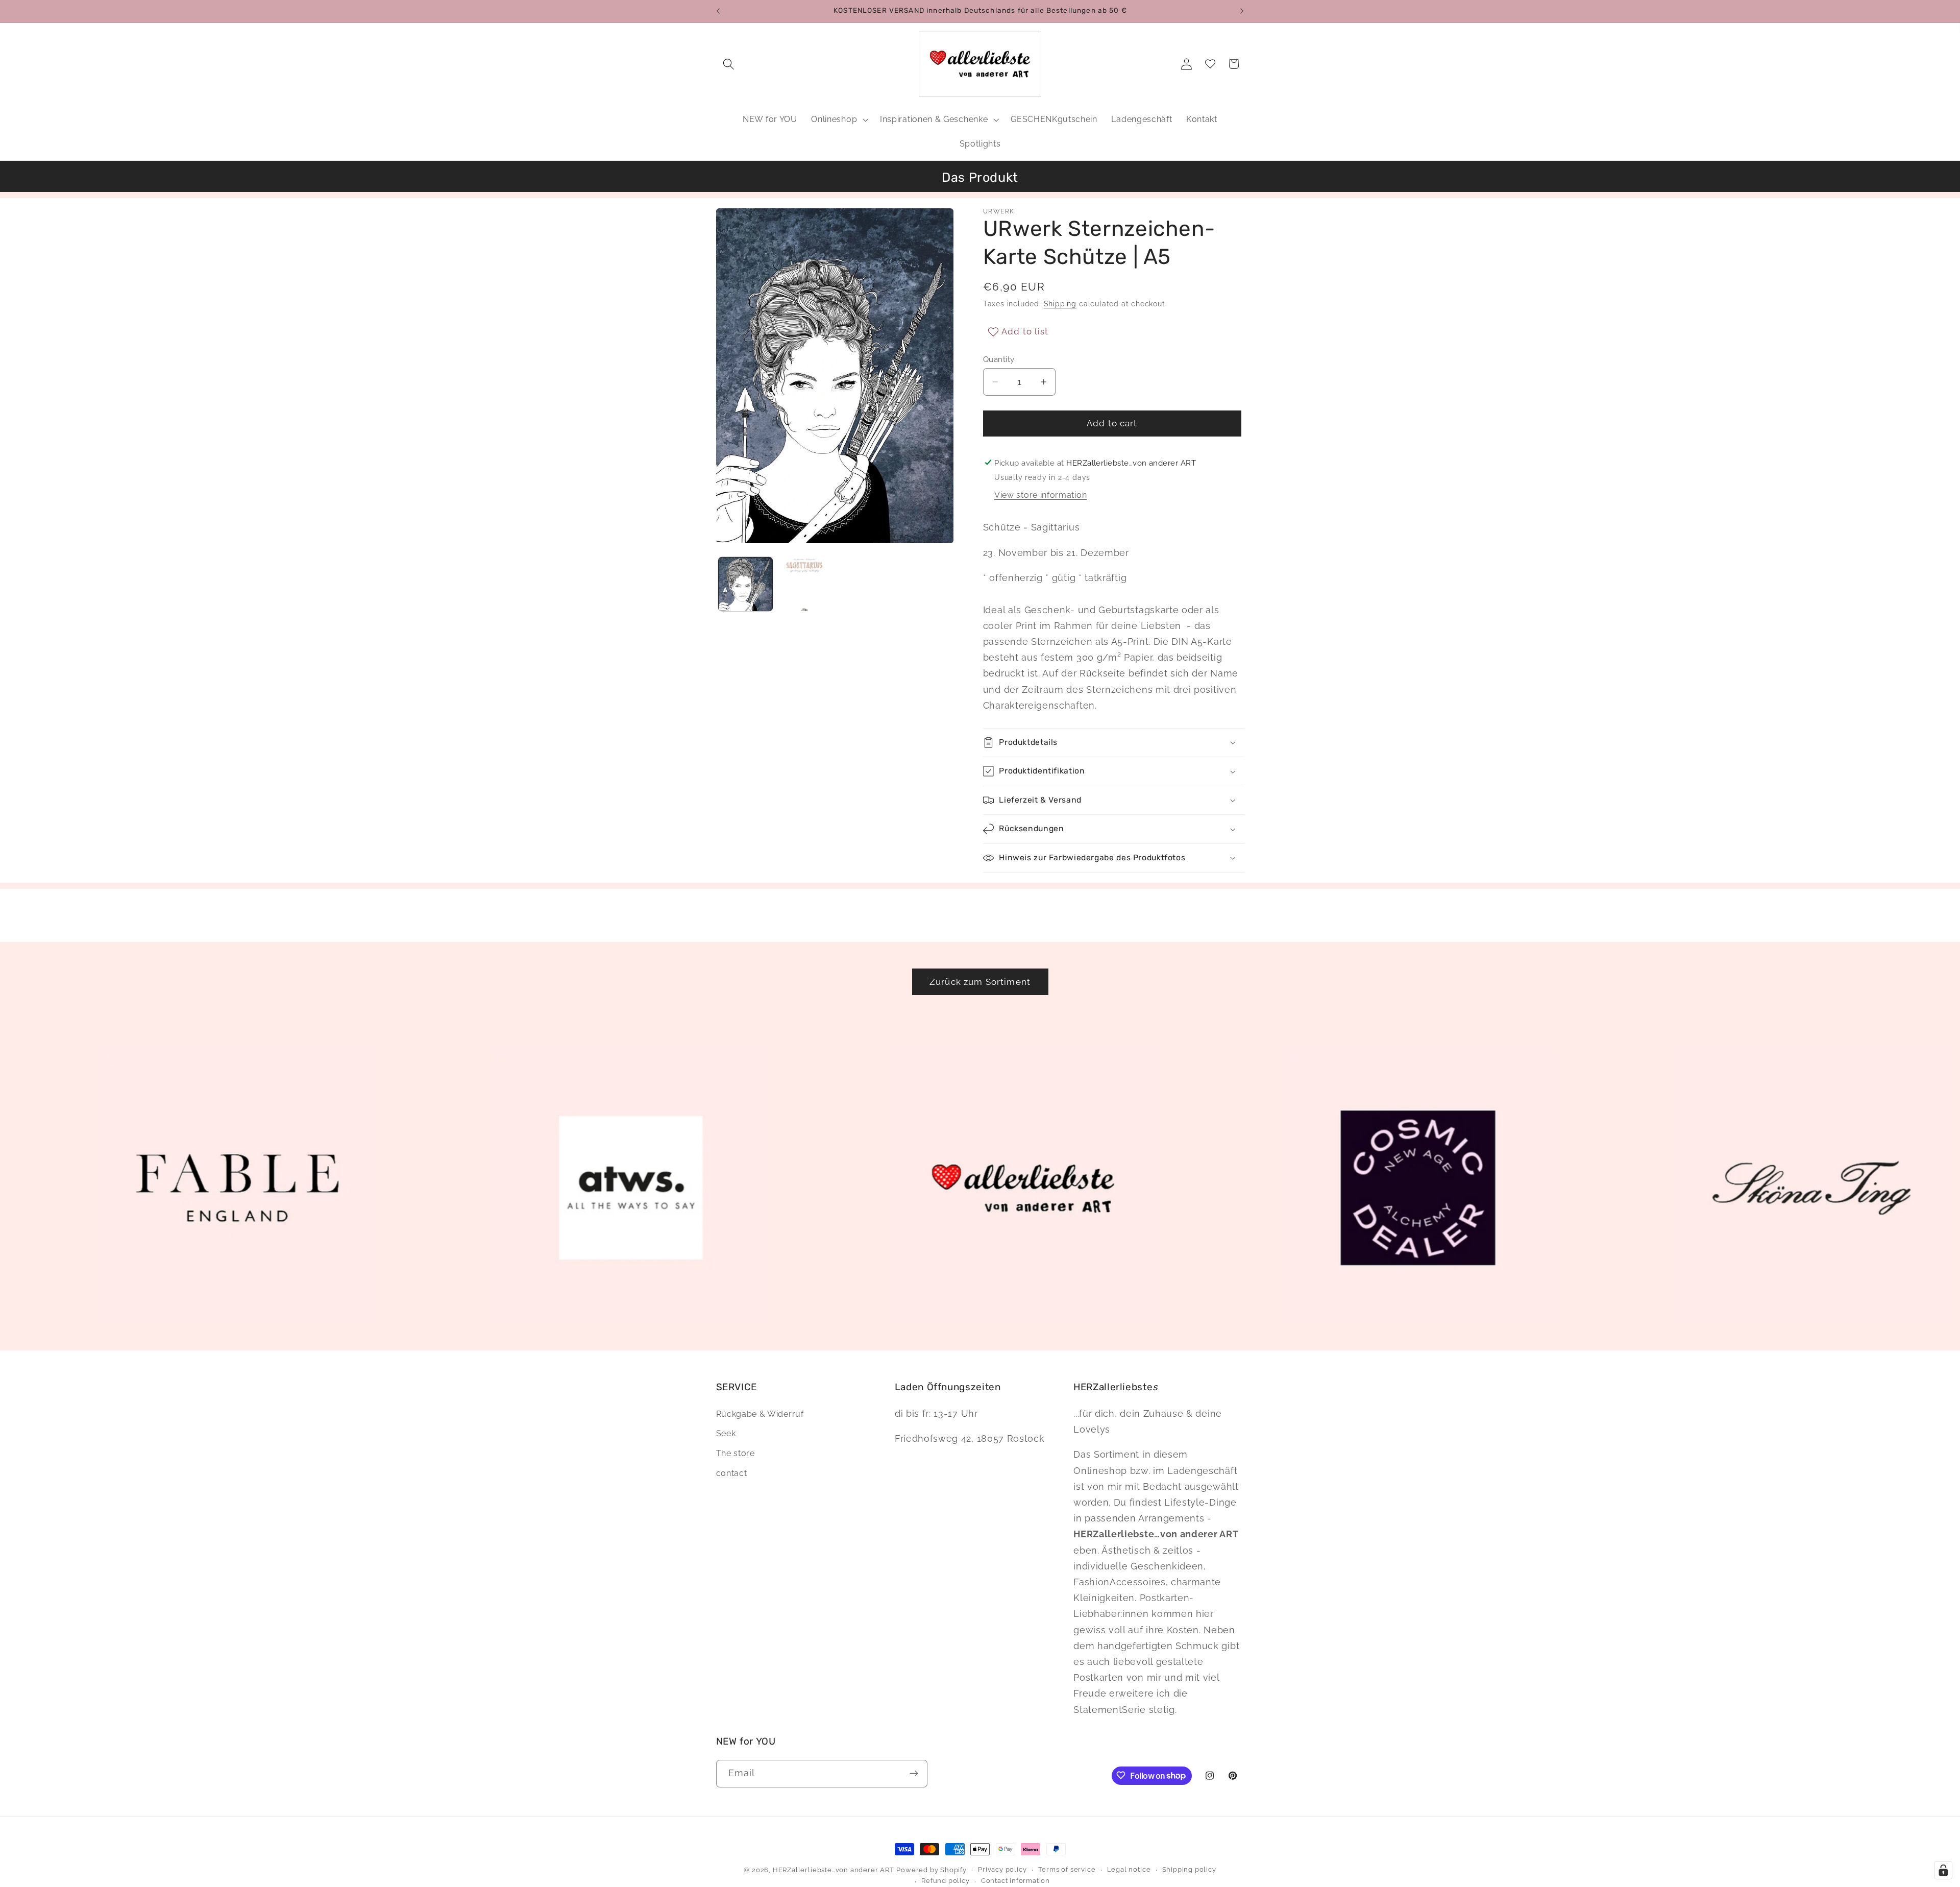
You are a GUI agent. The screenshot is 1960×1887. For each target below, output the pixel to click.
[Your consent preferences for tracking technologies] (1943, 1870)
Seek (726, 1434)
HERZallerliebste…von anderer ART (834, 1870)
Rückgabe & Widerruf (760, 1414)
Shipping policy (1189, 1869)
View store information (1040, 495)
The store (736, 1453)
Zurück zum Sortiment (980, 982)
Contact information (1015, 1881)
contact (732, 1473)
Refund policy (945, 1881)
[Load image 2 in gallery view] (804, 584)
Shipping (1060, 304)
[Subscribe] (914, 1773)
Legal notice (1129, 1869)
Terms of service (1067, 1869)
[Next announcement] (1242, 11)
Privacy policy (1002, 1869)
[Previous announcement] (718, 11)
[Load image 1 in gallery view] (745, 584)
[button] (729, 64)
